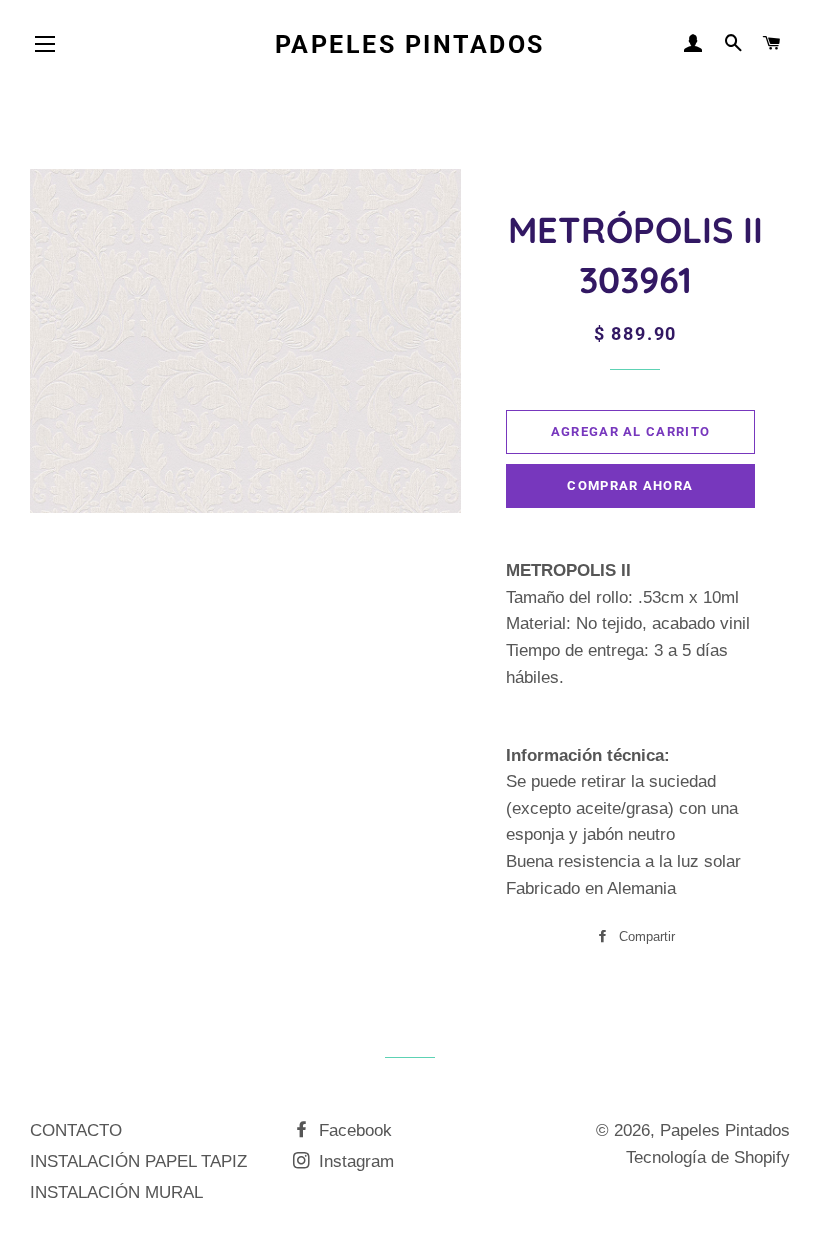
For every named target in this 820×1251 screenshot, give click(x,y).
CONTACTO (76, 1130)
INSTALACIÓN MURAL (116, 1192)
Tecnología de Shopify (708, 1157)
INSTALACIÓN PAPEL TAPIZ (138, 1161)
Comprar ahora (630, 485)
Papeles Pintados (410, 44)
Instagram (354, 1161)
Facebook (353, 1130)
